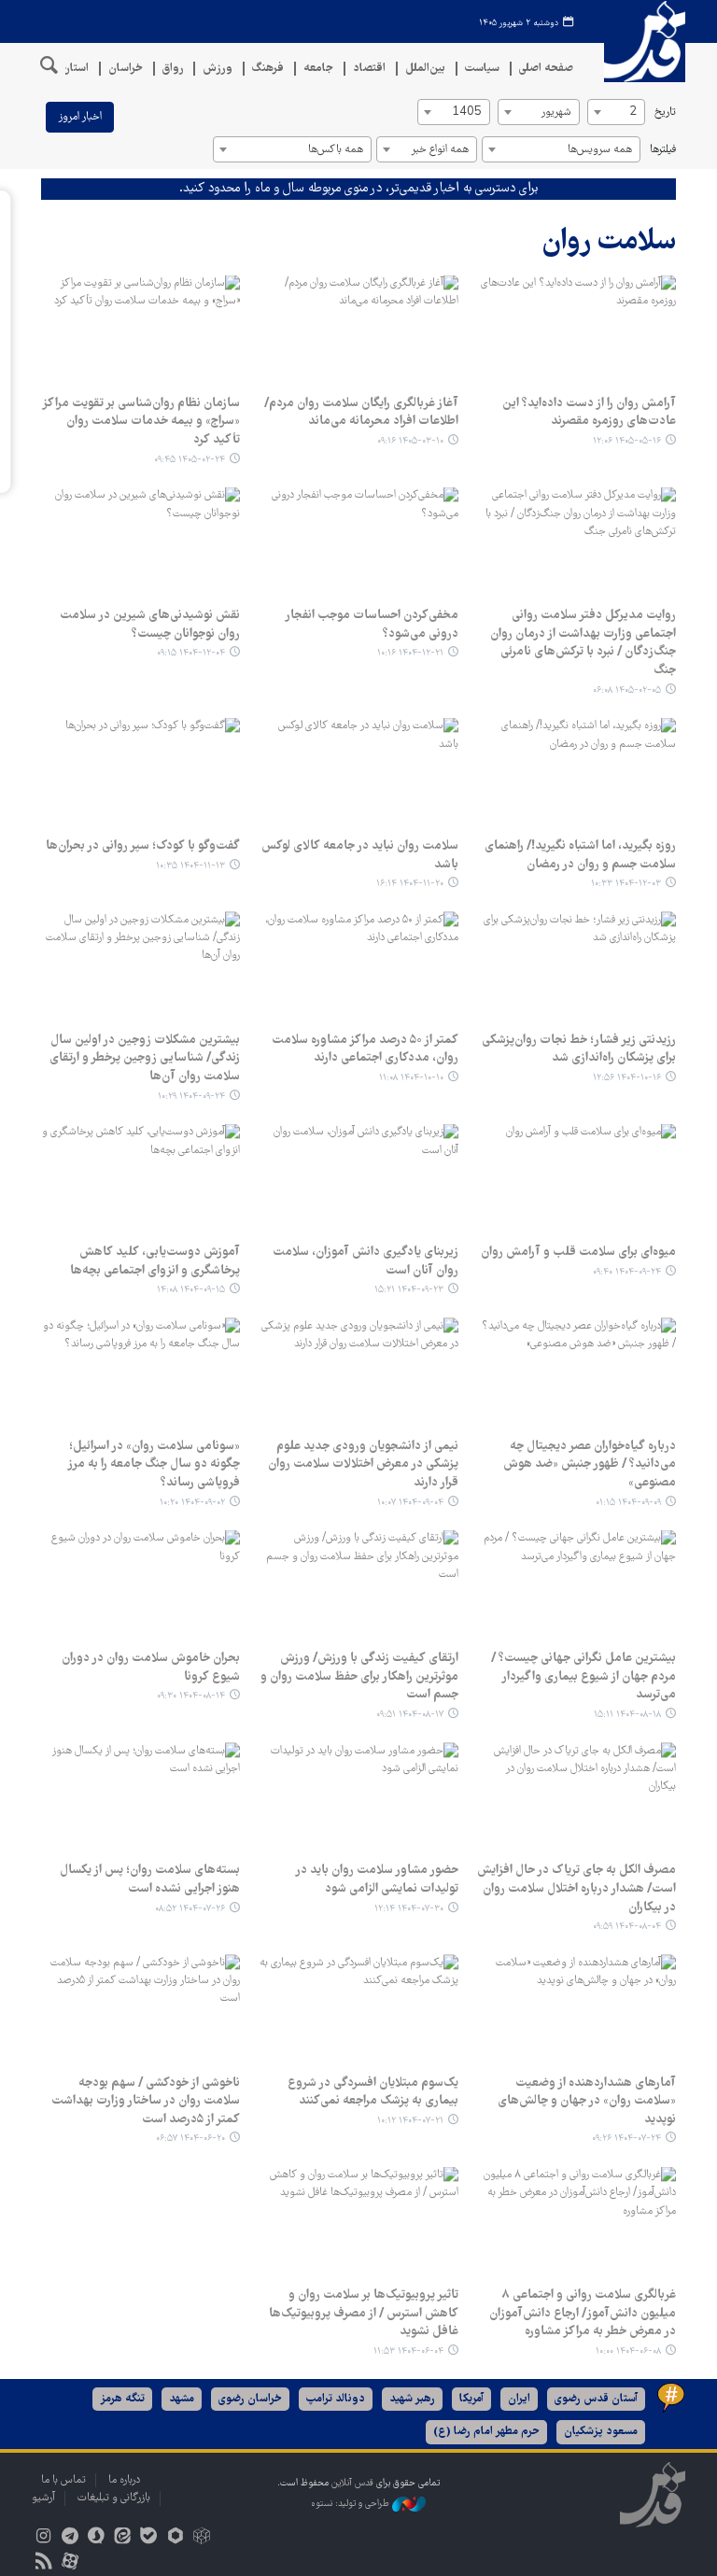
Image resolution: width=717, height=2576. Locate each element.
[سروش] (96, 2538)
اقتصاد (369, 69)
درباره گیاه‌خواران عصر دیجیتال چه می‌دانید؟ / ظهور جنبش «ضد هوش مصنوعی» (590, 1464)
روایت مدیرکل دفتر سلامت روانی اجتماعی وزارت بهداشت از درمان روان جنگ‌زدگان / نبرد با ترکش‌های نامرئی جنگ (583, 643)
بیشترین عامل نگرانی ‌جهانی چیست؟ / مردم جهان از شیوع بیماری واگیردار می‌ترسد (583, 1676)
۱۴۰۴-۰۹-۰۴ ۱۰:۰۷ (410, 1503)
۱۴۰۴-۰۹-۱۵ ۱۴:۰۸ (191, 1290)
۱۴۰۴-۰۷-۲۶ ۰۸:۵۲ (190, 1909)
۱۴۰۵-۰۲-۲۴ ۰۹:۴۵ (190, 460)
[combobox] (616, 112)
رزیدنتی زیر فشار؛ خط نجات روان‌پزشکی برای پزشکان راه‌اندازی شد (579, 1049)
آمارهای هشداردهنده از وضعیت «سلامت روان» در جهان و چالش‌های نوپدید (587, 2101)
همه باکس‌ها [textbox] (336, 150)
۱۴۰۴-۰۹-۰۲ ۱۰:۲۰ (192, 1503)
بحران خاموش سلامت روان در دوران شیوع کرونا (151, 1668)
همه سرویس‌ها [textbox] (600, 150)
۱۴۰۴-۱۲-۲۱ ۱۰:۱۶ (410, 653)
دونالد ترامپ (336, 2399)
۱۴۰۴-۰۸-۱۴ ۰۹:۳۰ (191, 1696)
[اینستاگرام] (43, 2538)
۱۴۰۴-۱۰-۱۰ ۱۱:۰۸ (411, 1078)
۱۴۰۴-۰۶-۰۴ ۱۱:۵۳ (408, 2351)
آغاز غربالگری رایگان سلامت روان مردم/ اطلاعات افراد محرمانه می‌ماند (361, 413)
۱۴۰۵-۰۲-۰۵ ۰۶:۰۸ (627, 690)
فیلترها (663, 150)
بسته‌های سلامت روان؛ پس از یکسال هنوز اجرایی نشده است (150, 1879)
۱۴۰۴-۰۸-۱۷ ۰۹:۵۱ (410, 1715)
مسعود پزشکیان (601, 2432)
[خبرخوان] (43, 2563)
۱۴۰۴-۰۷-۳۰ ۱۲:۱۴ (409, 1909)
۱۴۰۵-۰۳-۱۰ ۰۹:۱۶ (410, 441)
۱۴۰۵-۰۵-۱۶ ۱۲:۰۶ (627, 441)
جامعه (318, 69)
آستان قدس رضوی (596, 2399)
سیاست (482, 69)
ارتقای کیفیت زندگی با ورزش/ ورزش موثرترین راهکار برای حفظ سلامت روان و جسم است (359, 1676)
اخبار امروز (80, 117)
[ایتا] (123, 2538)
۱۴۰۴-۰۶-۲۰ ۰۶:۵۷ (190, 2139)
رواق (173, 69)
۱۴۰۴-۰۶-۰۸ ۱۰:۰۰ (628, 2351)
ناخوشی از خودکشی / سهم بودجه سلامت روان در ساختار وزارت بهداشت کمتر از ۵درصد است (146, 2101)
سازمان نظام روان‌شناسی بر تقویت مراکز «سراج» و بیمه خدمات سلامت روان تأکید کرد (141, 422)
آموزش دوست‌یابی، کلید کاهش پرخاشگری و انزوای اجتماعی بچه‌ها (155, 1261)
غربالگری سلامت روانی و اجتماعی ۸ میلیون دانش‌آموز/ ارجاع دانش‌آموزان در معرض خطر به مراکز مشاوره (583, 2313)
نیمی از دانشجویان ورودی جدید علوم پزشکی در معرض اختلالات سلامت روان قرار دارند (363, 1464)
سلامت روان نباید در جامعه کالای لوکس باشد (359, 855)
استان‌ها (70, 69)
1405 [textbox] (467, 113)
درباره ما (124, 2480)
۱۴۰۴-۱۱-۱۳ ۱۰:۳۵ (190, 866)
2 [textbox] (633, 113)
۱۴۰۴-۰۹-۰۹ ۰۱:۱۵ (628, 1503)
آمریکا (471, 2399)
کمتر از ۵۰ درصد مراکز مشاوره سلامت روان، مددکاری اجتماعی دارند (365, 1049)
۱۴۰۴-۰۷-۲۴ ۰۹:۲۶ (626, 2139)
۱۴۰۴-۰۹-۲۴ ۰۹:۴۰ (627, 1272)
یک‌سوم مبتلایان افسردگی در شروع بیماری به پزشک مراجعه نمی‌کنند (373, 2092)
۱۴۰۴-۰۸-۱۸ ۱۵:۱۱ (627, 1715)
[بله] (149, 2538)
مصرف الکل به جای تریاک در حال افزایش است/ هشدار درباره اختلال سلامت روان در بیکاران (576, 1888)
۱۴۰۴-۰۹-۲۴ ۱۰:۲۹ (191, 1097)
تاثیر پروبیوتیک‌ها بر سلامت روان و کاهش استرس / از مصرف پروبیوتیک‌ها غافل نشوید (363, 2313)
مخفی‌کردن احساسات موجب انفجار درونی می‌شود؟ (371, 625)
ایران (519, 2399)
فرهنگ (268, 69)
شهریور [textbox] (556, 113)
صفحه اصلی (546, 69)
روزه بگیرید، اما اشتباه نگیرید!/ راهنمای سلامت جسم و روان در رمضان (580, 855)
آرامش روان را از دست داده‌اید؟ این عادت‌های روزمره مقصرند (589, 413)
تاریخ (665, 113)
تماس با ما (63, 2480)
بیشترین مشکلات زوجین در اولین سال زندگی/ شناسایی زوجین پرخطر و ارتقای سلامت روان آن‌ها (145, 1058)
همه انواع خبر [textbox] (440, 150)
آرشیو (43, 2498)
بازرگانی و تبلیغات (114, 2498)
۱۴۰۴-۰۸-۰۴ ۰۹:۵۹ (627, 1927)
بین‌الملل (425, 69)
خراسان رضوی (250, 2399)
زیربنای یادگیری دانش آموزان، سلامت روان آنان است (365, 1261)
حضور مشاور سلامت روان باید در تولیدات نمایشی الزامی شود (376, 1879)
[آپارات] (70, 2563)
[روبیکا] (201, 2538)
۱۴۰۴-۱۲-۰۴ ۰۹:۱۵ (191, 653)
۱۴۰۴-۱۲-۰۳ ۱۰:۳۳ (626, 884)
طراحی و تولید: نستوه (351, 2504)
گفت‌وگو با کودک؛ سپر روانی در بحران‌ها (143, 846)
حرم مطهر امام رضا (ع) (486, 2432)
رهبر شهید (412, 2399)
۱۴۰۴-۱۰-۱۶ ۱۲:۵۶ (627, 1078)
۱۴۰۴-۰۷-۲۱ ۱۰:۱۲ (410, 2121)
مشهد (182, 2399)
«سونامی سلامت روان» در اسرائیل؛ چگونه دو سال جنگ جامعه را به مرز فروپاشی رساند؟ (154, 1464)
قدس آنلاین (639, 42)
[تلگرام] (70, 2538)
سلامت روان (609, 242)
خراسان (126, 69)
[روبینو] (175, 2538)
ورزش (218, 69)
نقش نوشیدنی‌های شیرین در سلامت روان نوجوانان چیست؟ (150, 625)
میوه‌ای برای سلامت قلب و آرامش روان (578, 1252)
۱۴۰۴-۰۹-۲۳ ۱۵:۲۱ (409, 1290)
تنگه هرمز (122, 2399)
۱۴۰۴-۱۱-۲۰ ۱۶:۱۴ (410, 884)
